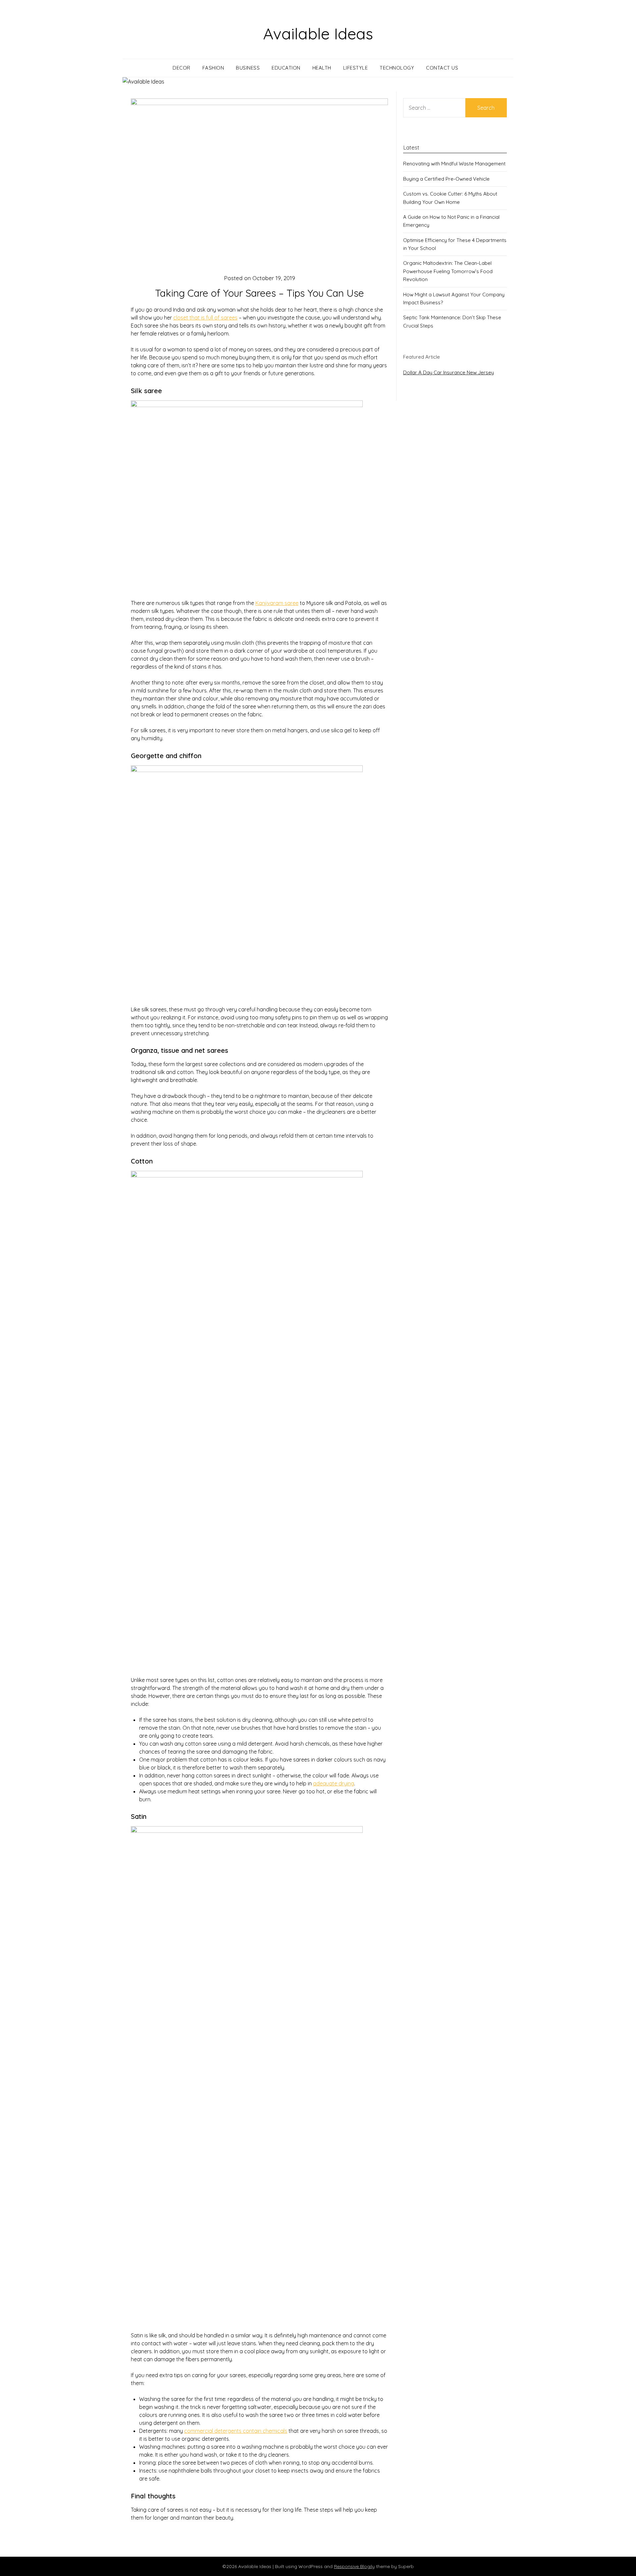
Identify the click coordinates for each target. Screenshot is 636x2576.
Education (286, 68)
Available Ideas (318, 33)
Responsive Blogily (354, 2566)
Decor (182, 68)
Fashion (213, 68)
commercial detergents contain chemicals (236, 2431)
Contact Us (442, 68)
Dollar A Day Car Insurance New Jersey (449, 372)
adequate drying (334, 1783)
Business (248, 68)
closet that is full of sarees (205, 318)
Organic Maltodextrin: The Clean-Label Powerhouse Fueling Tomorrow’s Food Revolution (448, 271)
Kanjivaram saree (277, 603)
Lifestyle (356, 68)
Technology (397, 68)
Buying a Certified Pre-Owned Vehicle (446, 179)
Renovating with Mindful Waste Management (454, 164)
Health (322, 68)
